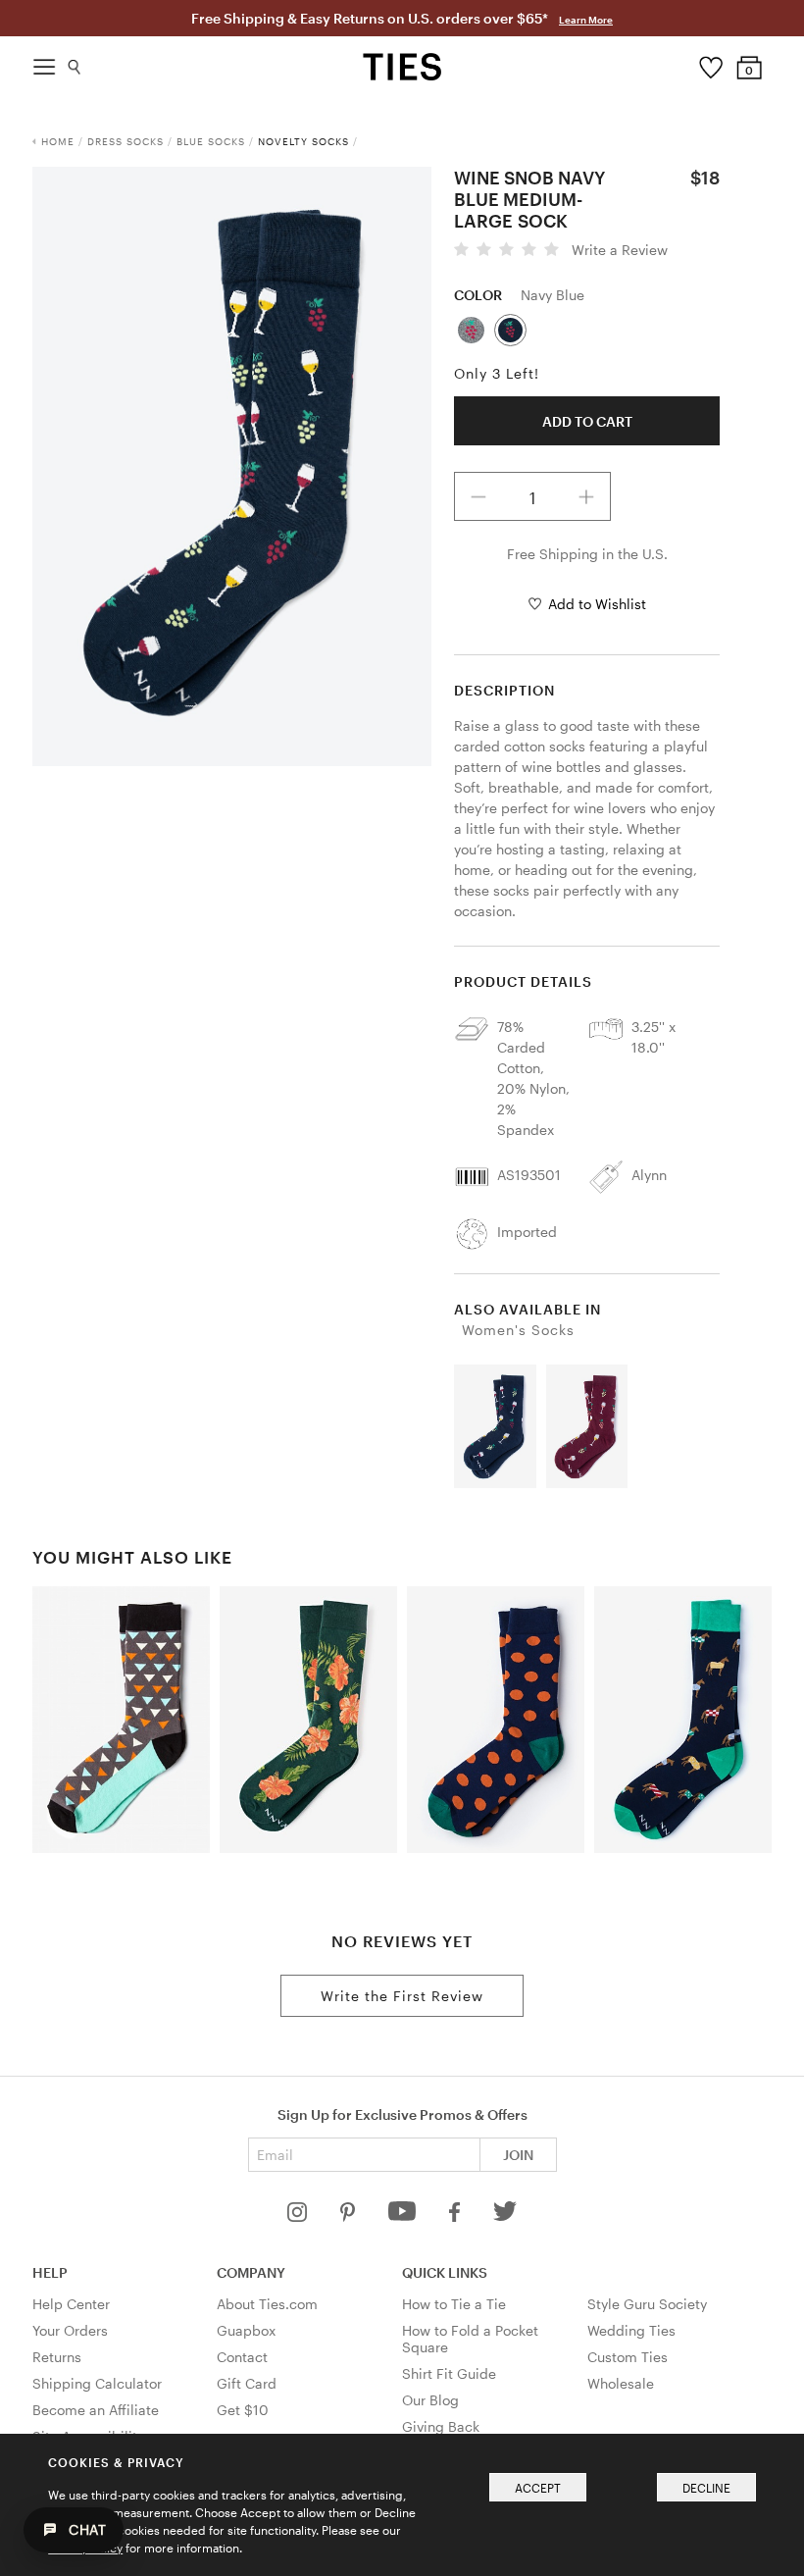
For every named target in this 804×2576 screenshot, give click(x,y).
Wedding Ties (631, 2330)
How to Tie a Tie (454, 2304)
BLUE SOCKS (211, 141)
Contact (242, 2357)
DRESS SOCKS (126, 141)
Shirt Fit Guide (449, 2373)
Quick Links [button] (445, 2272)
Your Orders (70, 2330)
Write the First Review (402, 1996)
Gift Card (247, 2383)
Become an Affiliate (96, 2410)
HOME (58, 141)
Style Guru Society (647, 2304)
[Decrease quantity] (478, 496)
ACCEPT (538, 2488)
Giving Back (441, 2426)
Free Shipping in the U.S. (587, 554)
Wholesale (621, 2383)
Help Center (71, 2304)
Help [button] (50, 2272)
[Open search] (75, 62)
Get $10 (243, 2410)
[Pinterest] (350, 2216)
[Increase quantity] (586, 496)
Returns (57, 2357)
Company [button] (251, 2272)
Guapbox (246, 2330)
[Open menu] (44, 62)
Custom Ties (628, 2357)
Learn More (586, 20)
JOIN (518, 2155)
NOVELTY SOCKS (303, 141)
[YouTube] (404, 2216)
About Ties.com (267, 2304)
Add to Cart (587, 421)
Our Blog (430, 2400)
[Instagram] (299, 2216)
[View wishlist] (710, 63)
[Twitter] (505, 2216)
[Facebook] (456, 2216)
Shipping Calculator (97, 2383)
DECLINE (706, 2488)
